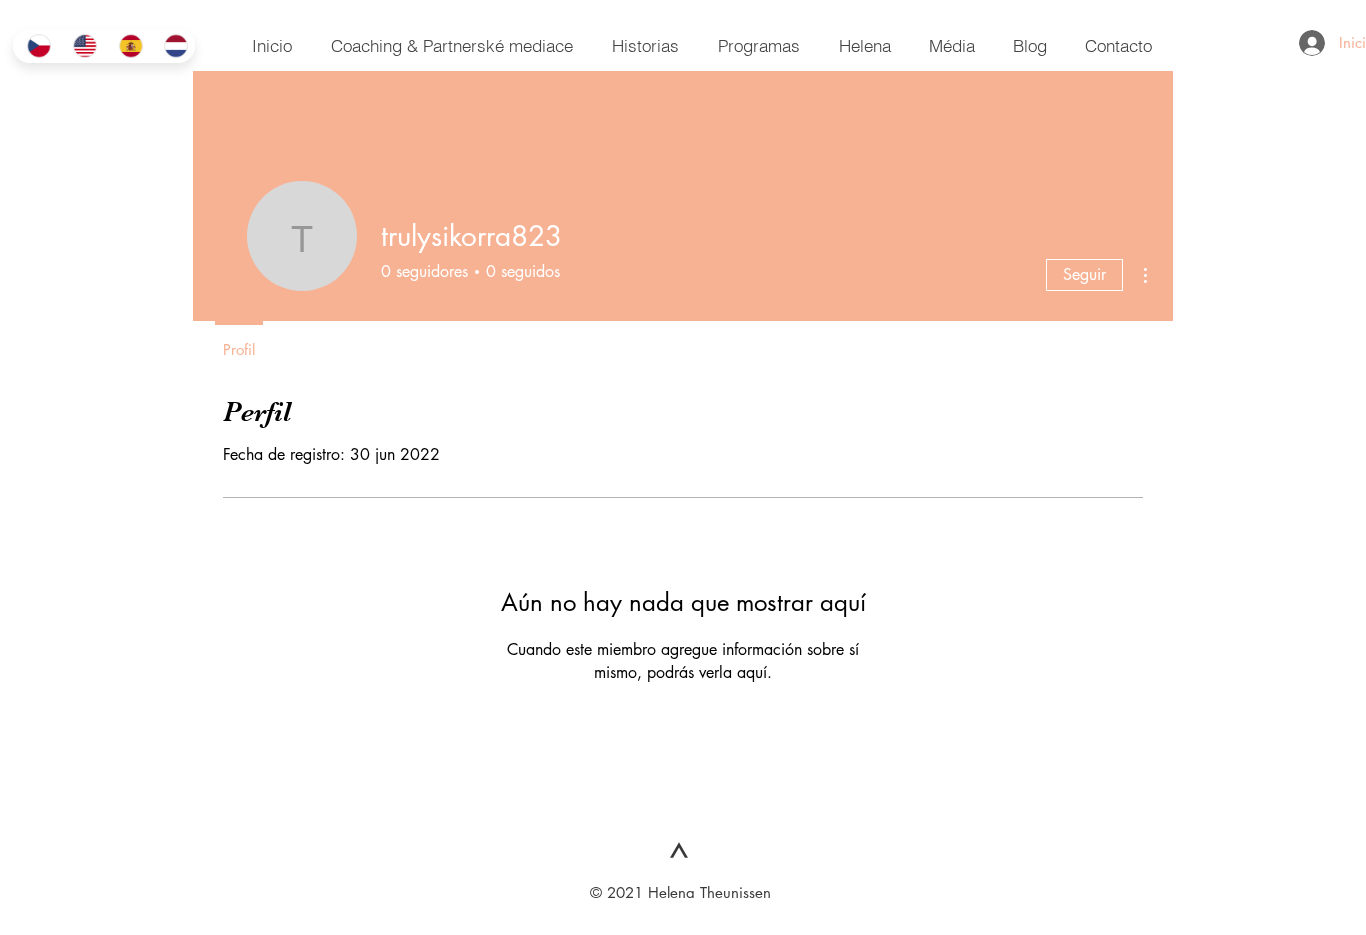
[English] (81, 46)
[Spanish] (127, 46)
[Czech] (35, 46)
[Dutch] (172, 46)
